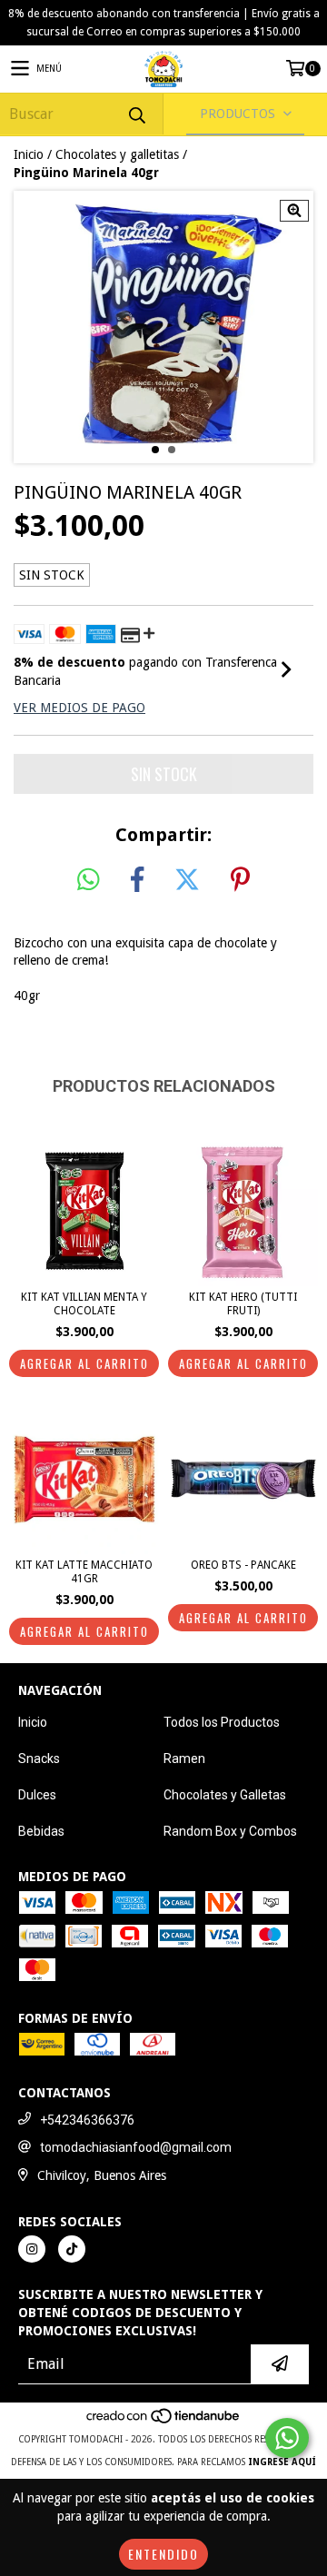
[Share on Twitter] (187, 880)
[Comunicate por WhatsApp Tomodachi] (287, 2438)
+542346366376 (87, 2120)
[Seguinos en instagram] (32, 2249)
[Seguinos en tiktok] (72, 2249)
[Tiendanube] (164, 2421)
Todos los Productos (222, 1722)
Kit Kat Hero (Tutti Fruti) (243, 1304)
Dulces (37, 1795)
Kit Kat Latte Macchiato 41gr (84, 1572)
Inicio (29, 154)
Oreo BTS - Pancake (243, 1565)
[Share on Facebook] (137, 880)
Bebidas (41, 1831)
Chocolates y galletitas (117, 154)
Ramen (184, 1759)
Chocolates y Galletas (225, 1795)
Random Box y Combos (230, 1831)
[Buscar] (136, 114)
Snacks (39, 1759)
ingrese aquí (282, 2462)
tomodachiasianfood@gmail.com (136, 2147)
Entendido (163, 2554)
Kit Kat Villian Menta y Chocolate (84, 1304)
